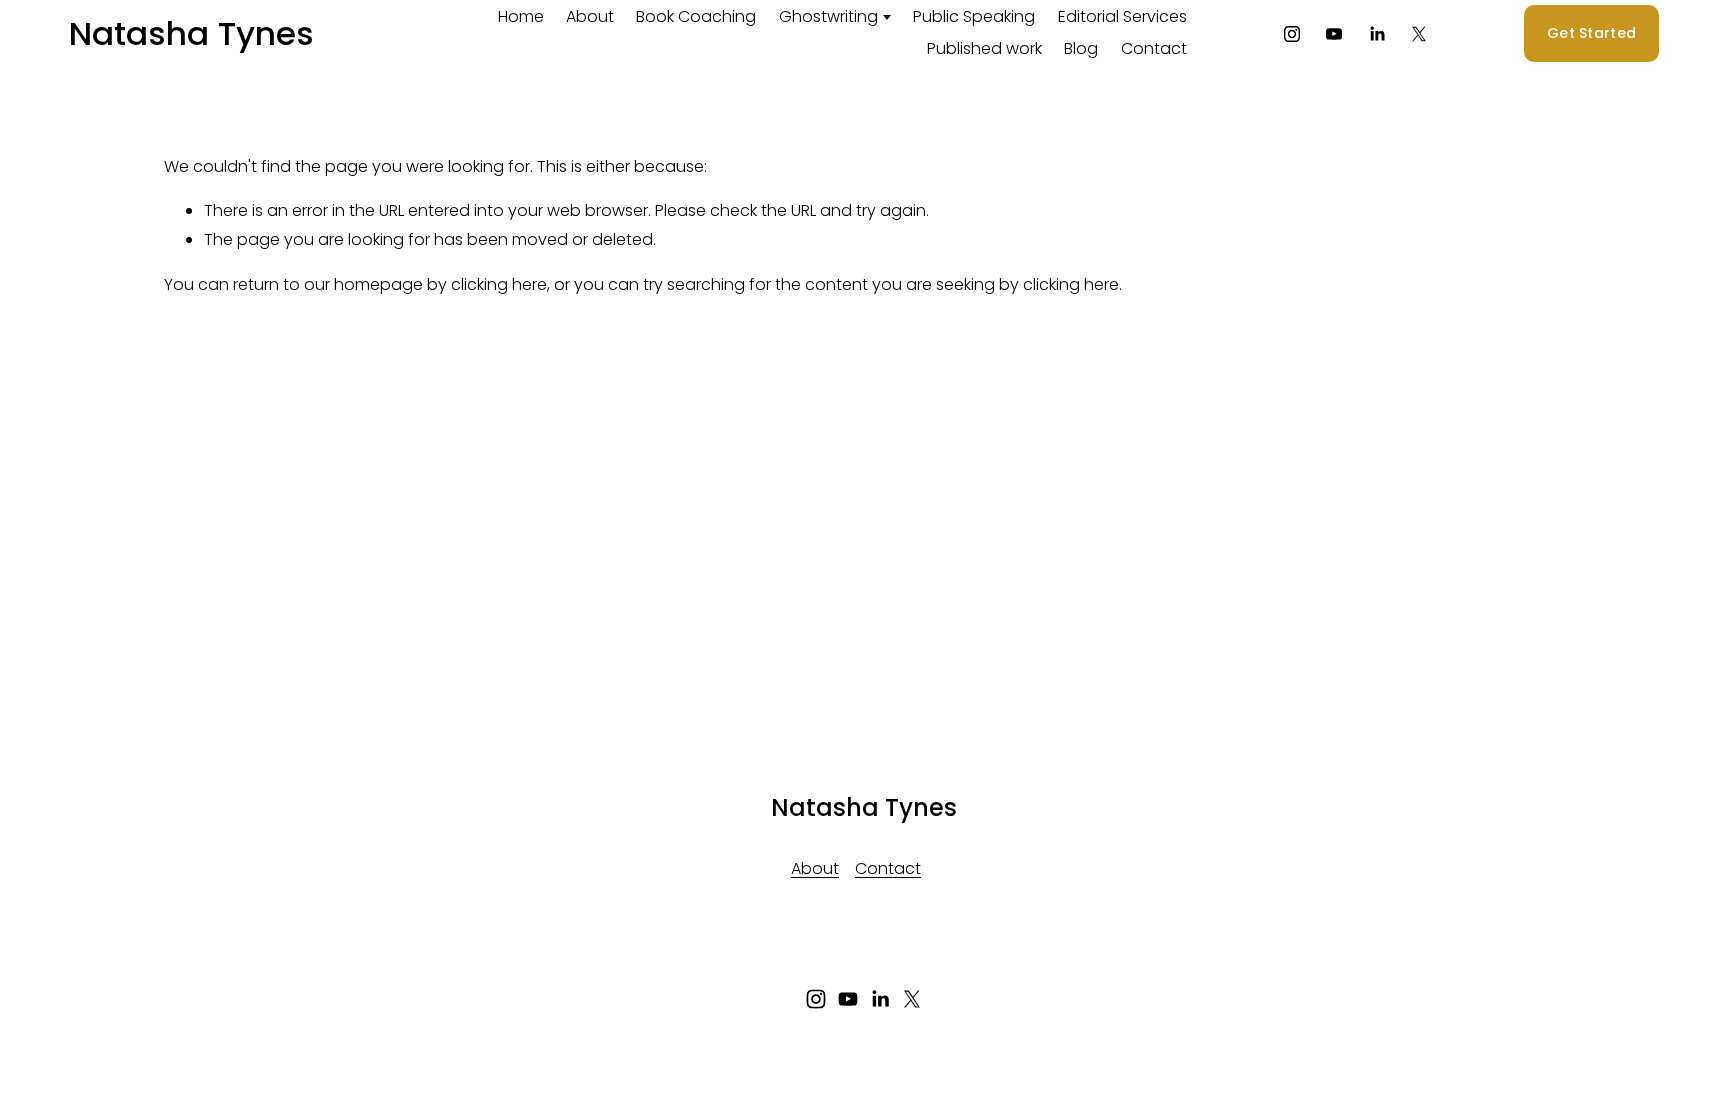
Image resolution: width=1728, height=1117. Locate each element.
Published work (984, 48)
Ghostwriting (828, 16)
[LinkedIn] (1377, 34)
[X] (1419, 34)
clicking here (499, 284)
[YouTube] (1334, 34)
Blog (1081, 48)
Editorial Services (1122, 16)
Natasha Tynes (191, 33)
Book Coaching (696, 16)
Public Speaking (974, 16)
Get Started (1591, 33)
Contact (1154, 48)
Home (521, 16)
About (590, 16)
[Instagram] (1292, 34)
